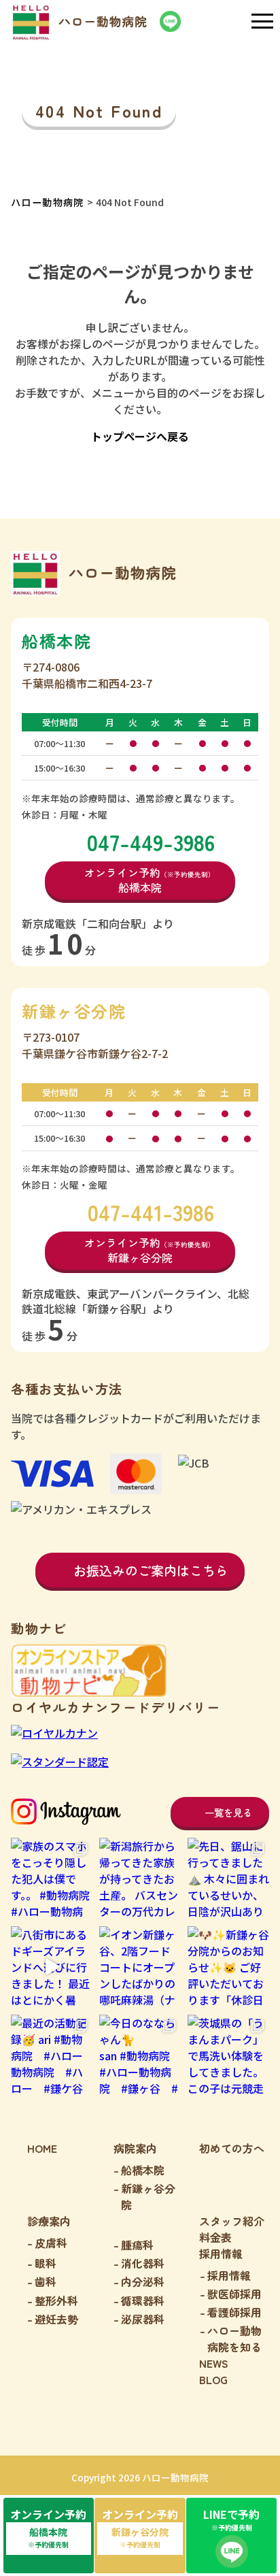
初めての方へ (232, 2148)
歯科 (46, 2281)
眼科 (46, 2263)
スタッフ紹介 (232, 2221)
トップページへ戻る (140, 436)
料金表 (215, 2237)
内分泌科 (143, 2281)
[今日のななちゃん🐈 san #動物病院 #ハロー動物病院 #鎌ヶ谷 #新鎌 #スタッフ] (140, 2055)
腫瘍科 (137, 2245)
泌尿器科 (143, 2319)
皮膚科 (51, 2243)
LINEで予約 (231, 2519)
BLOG (213, 2379)
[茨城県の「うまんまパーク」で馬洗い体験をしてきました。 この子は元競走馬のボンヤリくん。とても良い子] (228, 2055)
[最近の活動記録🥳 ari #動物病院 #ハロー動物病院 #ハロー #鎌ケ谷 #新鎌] (52, 2055)
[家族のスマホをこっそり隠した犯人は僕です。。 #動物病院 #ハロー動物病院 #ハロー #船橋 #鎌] (52, 1879)
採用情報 (229, 2275)
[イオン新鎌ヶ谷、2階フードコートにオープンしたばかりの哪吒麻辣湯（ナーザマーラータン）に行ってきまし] (140, 1967)
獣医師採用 (234, 2294)
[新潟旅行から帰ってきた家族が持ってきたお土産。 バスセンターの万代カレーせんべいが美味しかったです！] (140, 1879)
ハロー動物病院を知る (234, 2339)
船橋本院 (143, 2170)
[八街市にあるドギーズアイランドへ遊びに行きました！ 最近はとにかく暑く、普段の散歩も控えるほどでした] (52, 1967)
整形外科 (56, 2300)
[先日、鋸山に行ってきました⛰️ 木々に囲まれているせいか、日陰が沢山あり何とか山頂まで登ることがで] (228, 1879)
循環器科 (143, 2300)
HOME (42, 2148)
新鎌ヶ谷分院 (148, 2196)
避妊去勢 (56, 2319)
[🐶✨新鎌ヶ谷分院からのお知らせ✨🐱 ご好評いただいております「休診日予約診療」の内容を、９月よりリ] (228, 1967)
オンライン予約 (48, 2528)
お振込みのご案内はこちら (151, 1570)
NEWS (214, 2363)
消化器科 (143, 2263)
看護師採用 (234, 2312)
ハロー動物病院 (48, 202)
